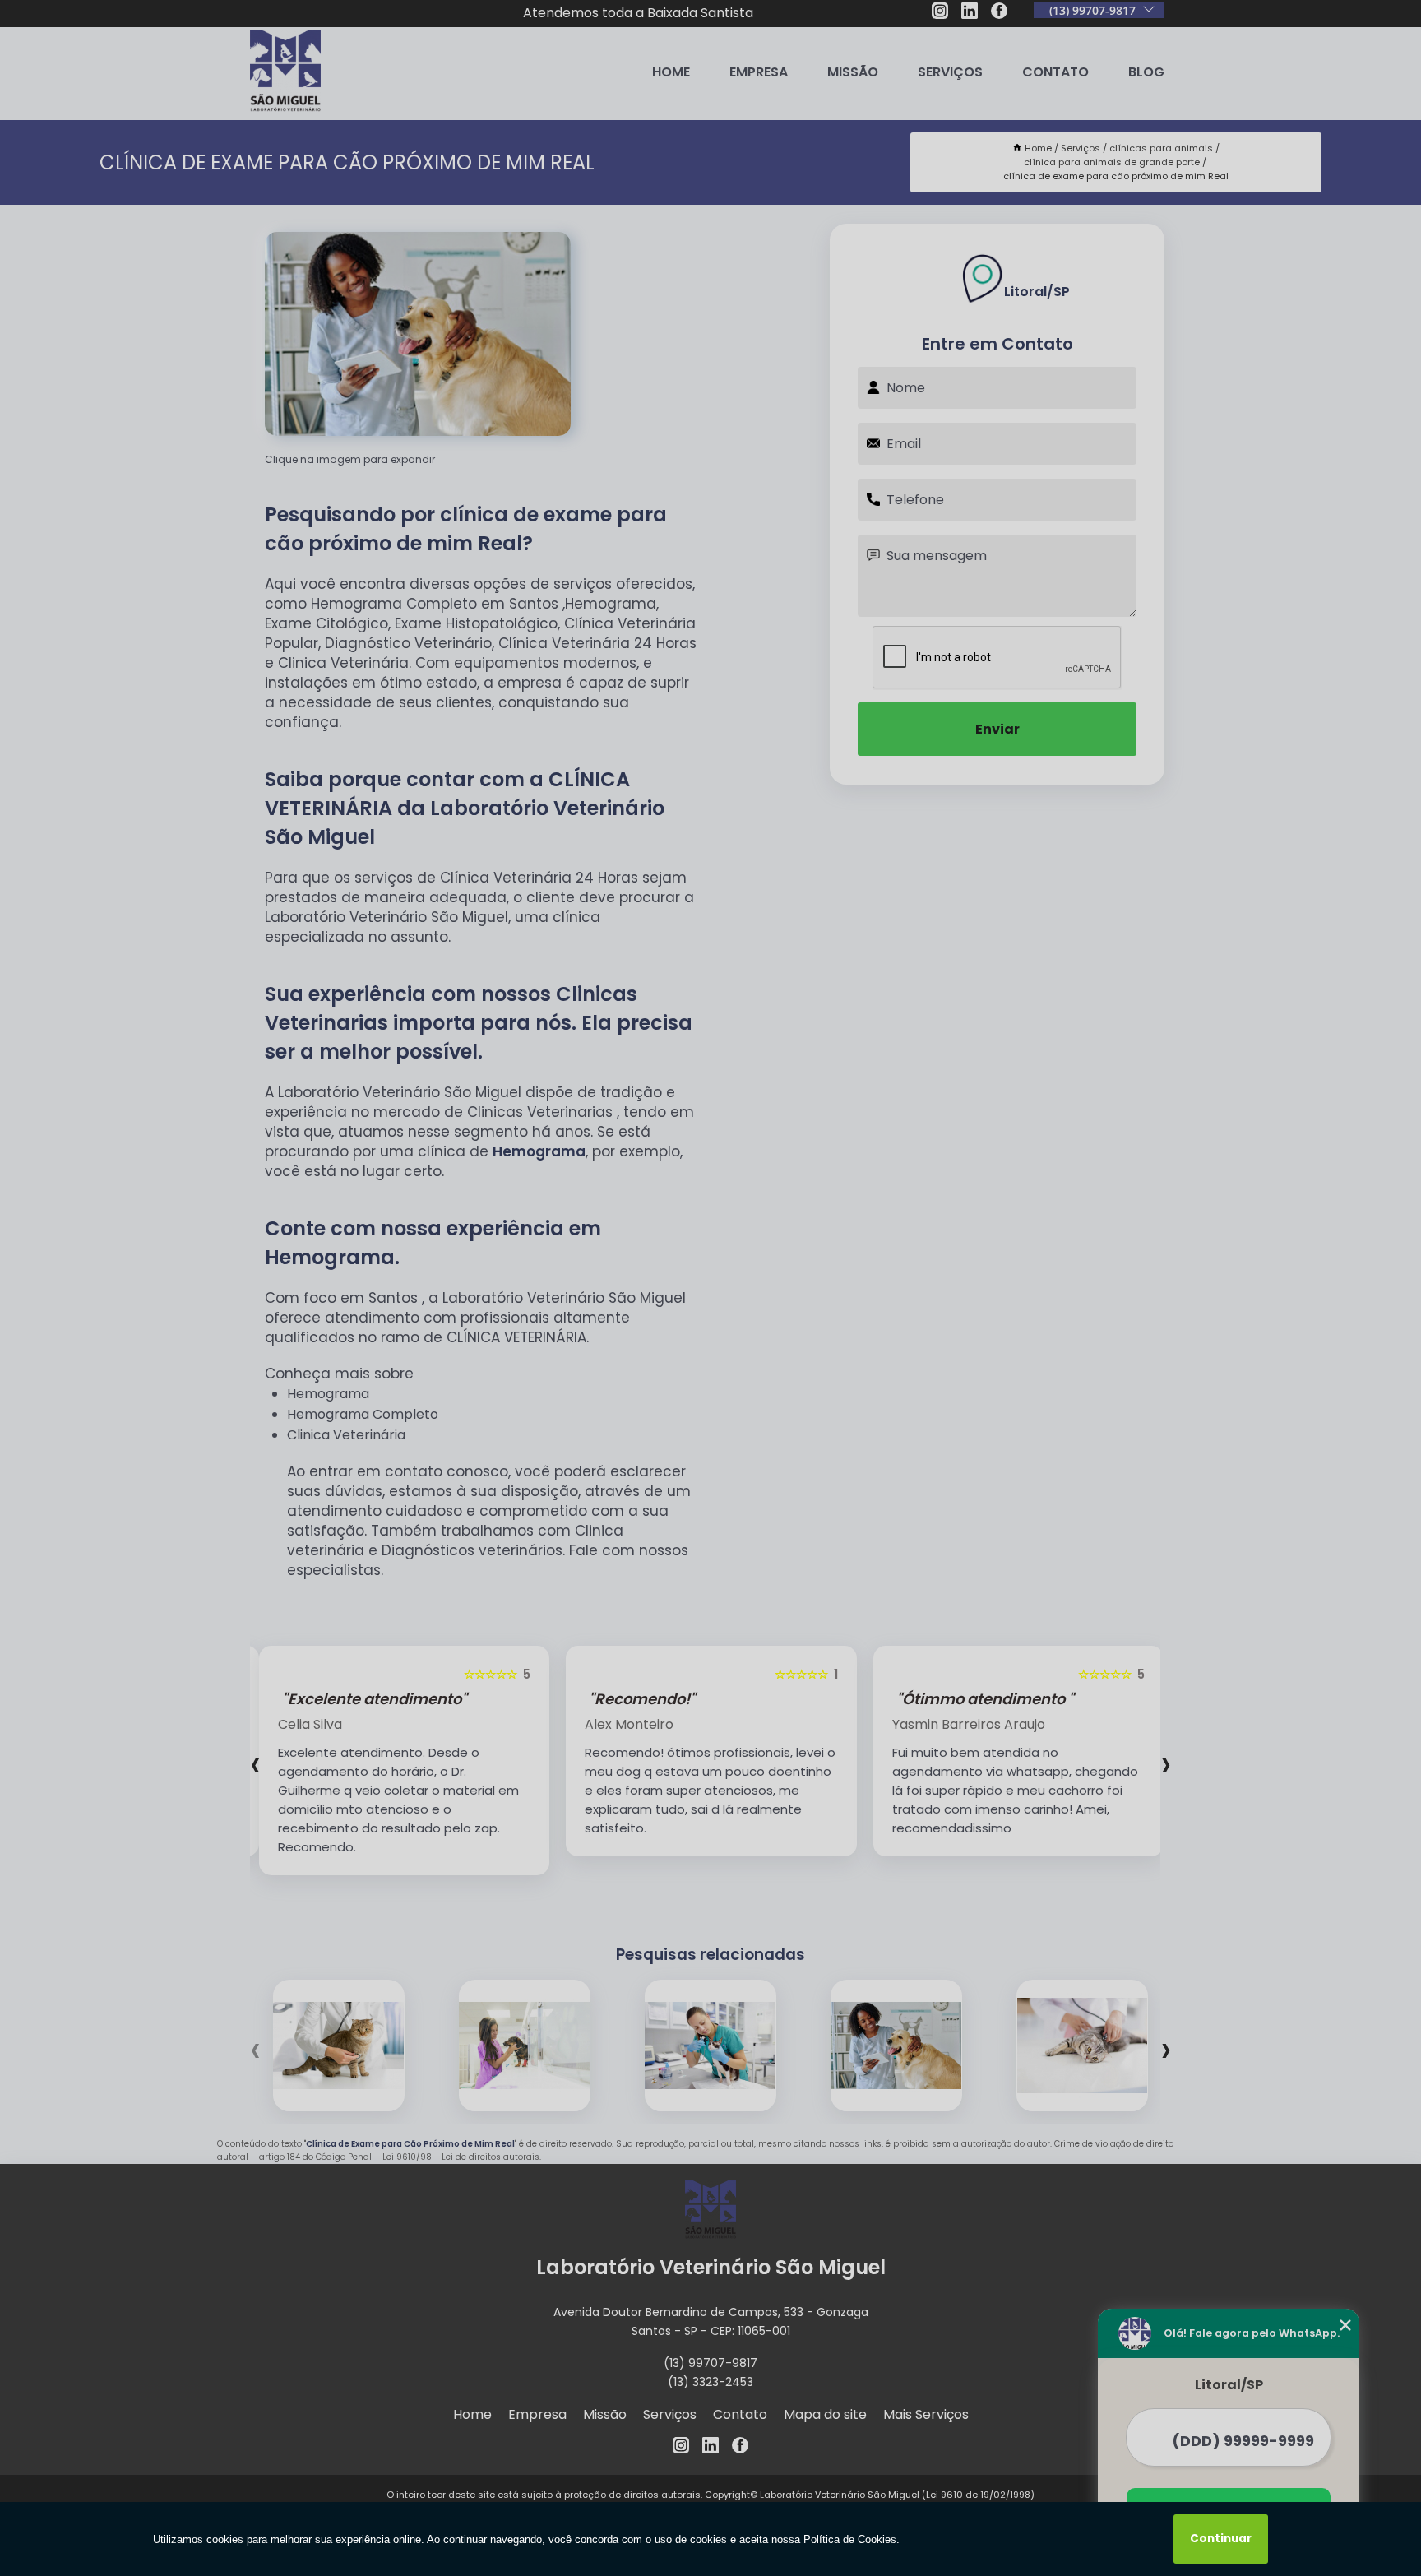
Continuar (1221, 2539)
